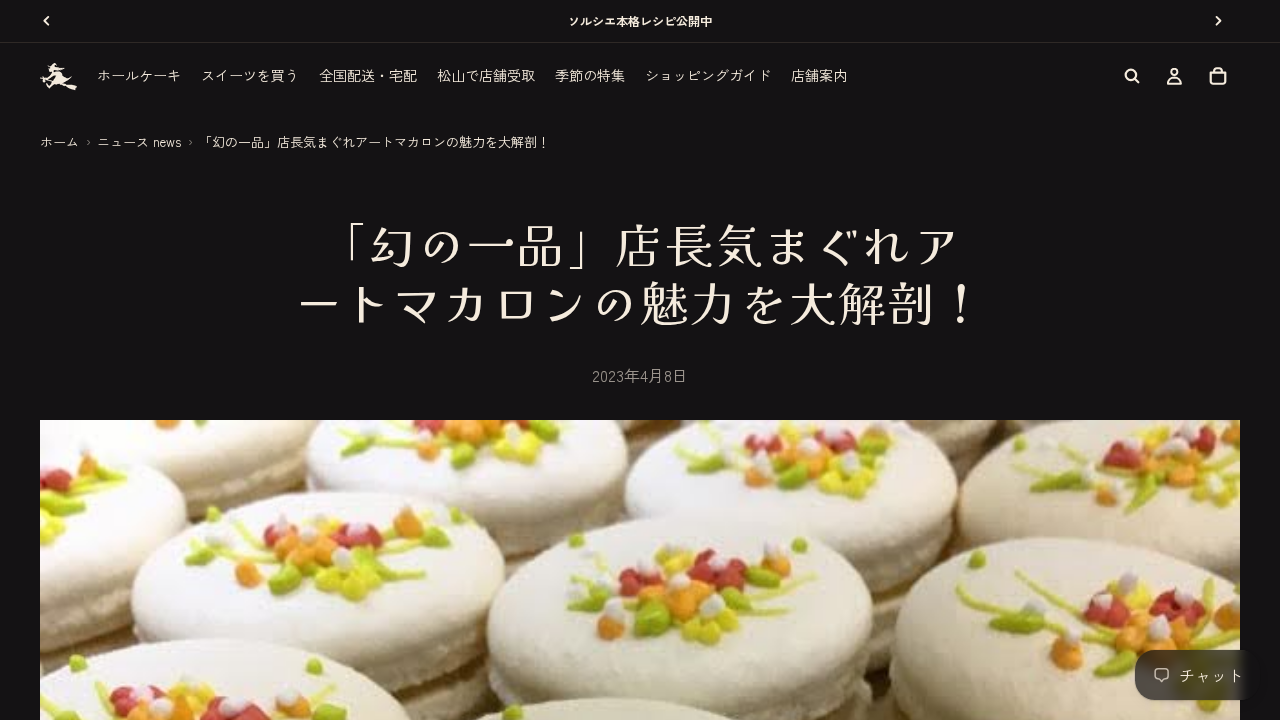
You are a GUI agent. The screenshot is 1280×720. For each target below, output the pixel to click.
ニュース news (139, 141)
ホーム (59, 141)
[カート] (1218, 76)
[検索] (1132, 76)
